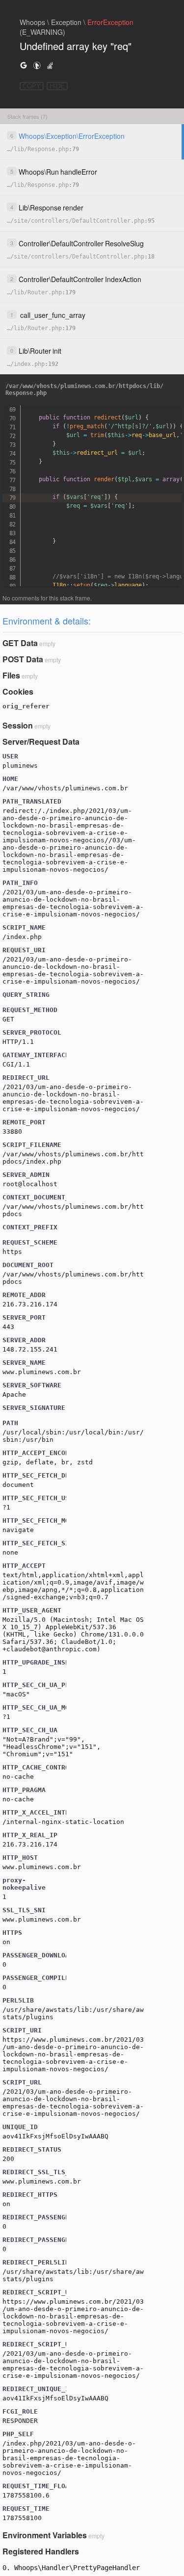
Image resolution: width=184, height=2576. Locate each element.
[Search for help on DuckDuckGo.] (37, 65)
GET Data (20, 643)
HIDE (57, 86)
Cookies (18, 691)
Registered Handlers (41, 2551)
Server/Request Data (41, 742)
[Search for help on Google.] (24, 65)
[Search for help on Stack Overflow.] (50, 65)
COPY (32, 86)
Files (11, 675)
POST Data (23, 659)
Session (18, 725)
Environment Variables (45, 2535)
